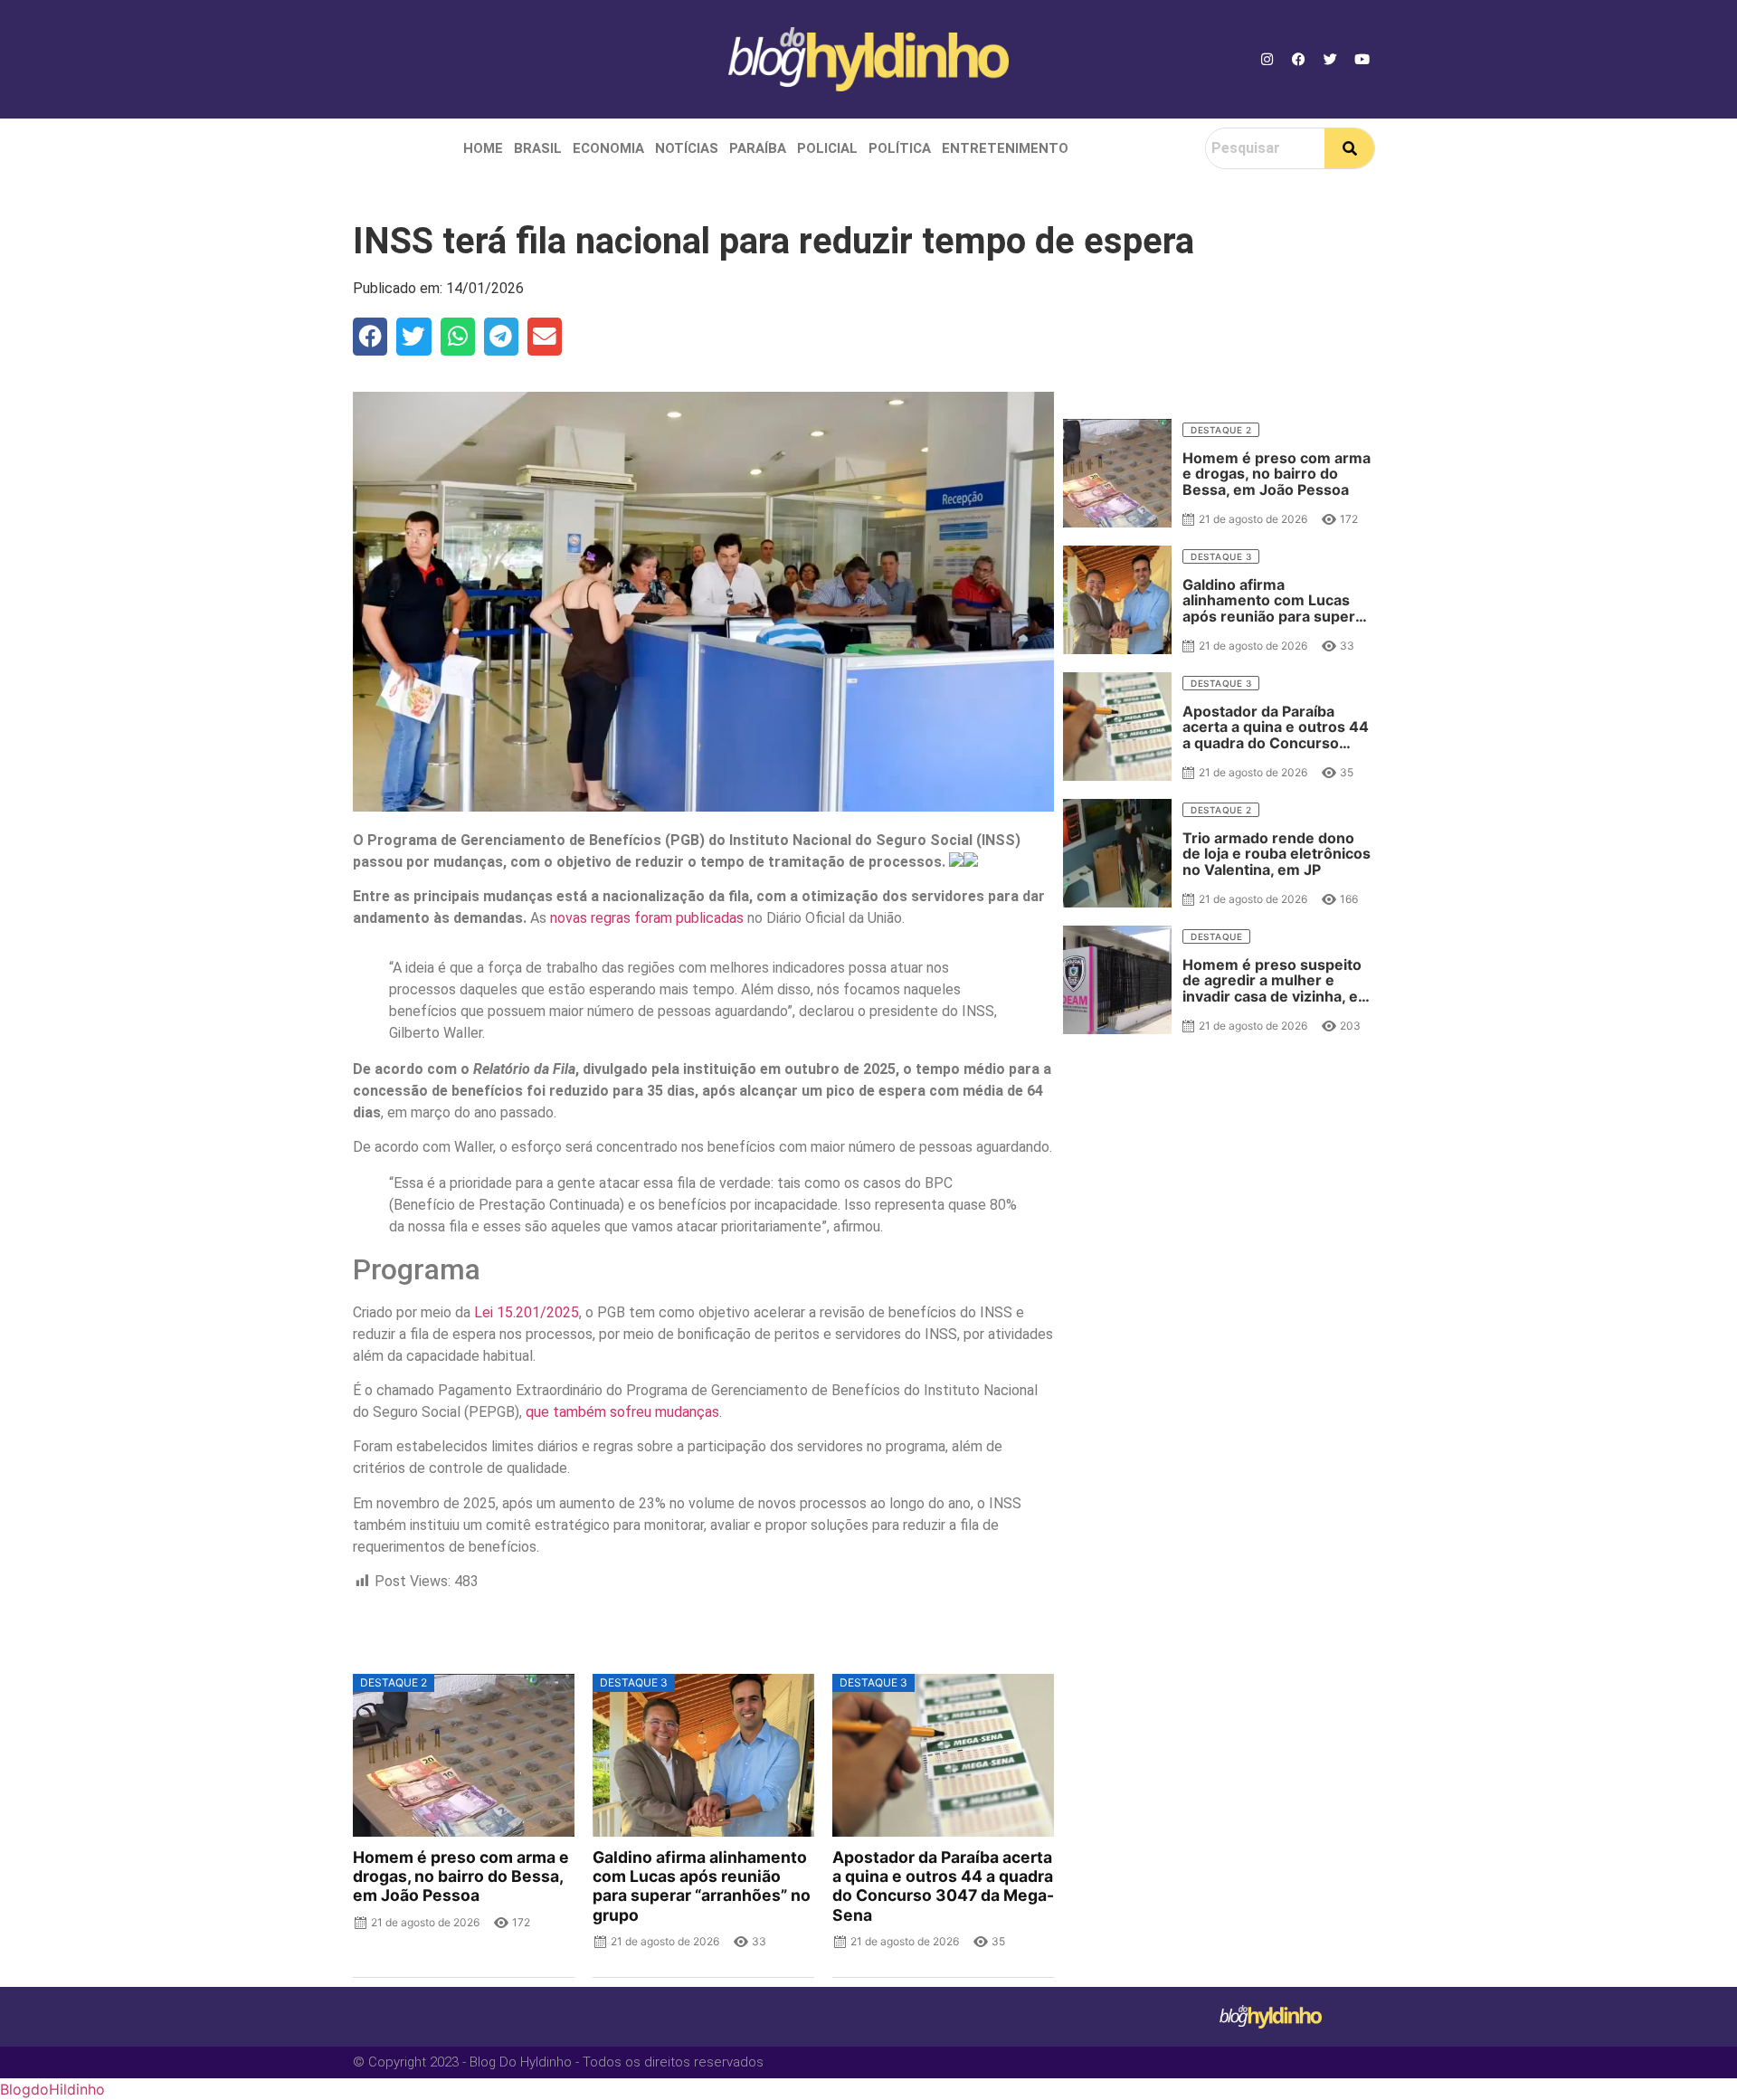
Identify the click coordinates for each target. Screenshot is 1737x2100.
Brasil (538, 148)
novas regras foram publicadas (647, 918)
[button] (370, 337)
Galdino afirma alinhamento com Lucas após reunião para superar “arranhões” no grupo (702, 1886)
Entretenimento (1005, 148)
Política (900, 148)
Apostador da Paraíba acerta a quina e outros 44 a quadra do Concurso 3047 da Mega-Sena (943, 1886)
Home (483, 148)
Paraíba (758, 148)
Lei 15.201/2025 (527, 1312)
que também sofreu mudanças (622, 1412)
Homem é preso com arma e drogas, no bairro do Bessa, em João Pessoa (461, 1876)
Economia (608, 148)
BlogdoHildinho (52, 2089)
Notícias (687, 148)
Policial (827, 148)
